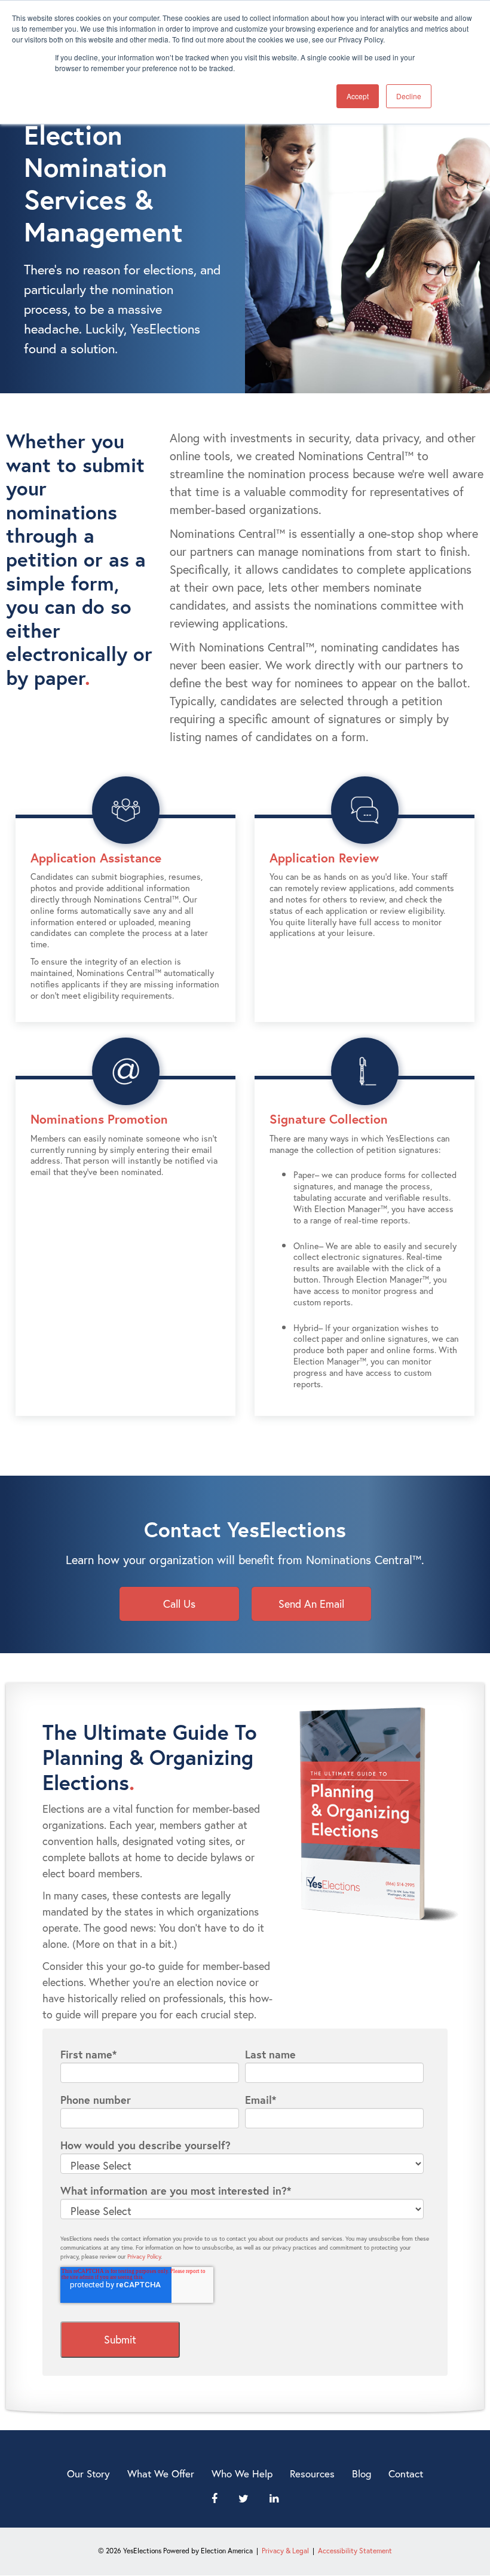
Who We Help (242, 2473)
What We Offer (161, 2473)
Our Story (88, 2473)
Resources (312, 2473)
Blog (362, 2473)
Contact (406, 2473)
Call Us (179, 1604)
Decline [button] (409, 96)
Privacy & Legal (285, 2551)
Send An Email (311, 1604)
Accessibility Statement (355, 2551)
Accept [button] (358, 96)
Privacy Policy (144, 2257)
